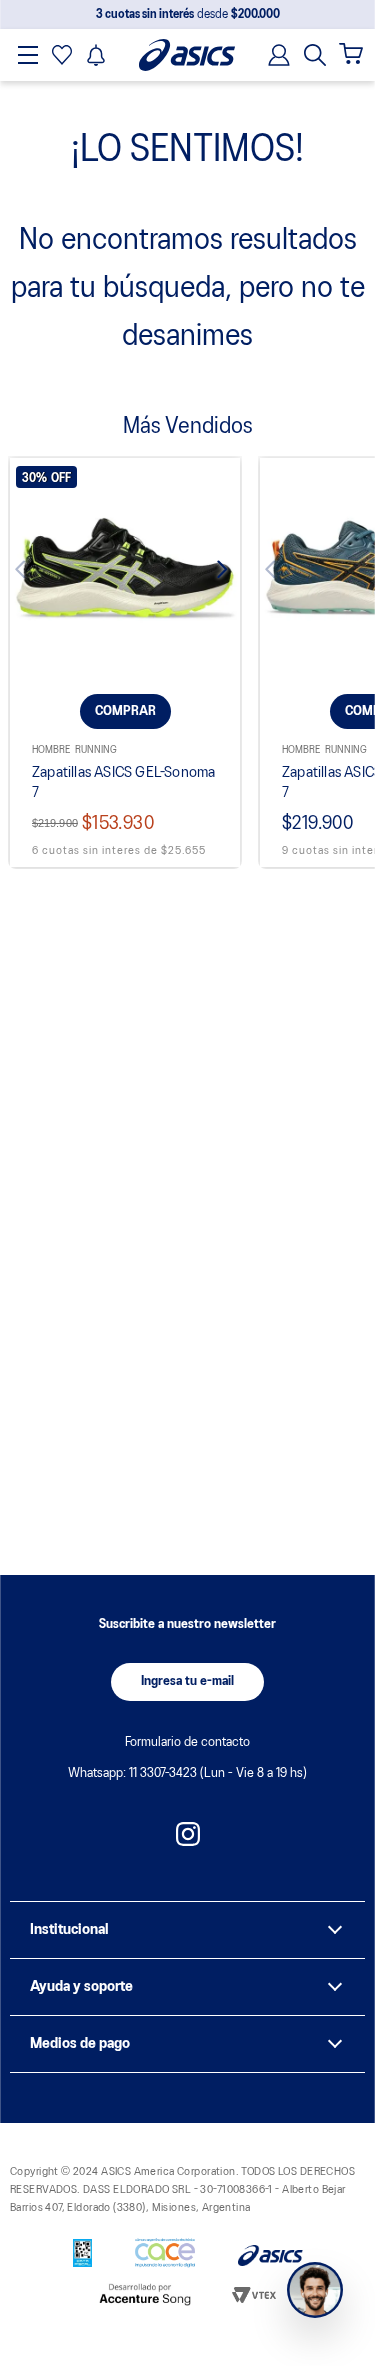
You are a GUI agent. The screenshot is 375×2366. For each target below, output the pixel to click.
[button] (315, 55)
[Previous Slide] (39, 573)
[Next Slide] (210, 573)
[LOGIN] (273, 55)
